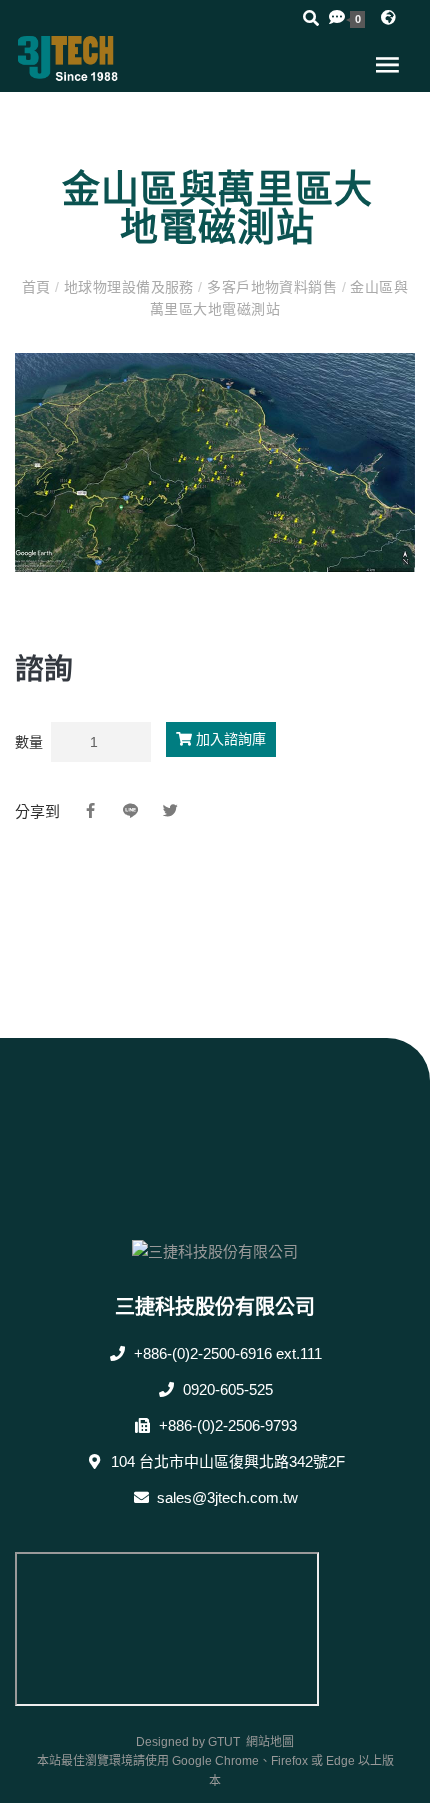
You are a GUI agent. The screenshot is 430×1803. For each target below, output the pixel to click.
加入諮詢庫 (229, 739)
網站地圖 (270, 1742)
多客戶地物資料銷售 (272, 287)
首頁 (38, 287)
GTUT (224, 1742)
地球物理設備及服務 (129, 287)
